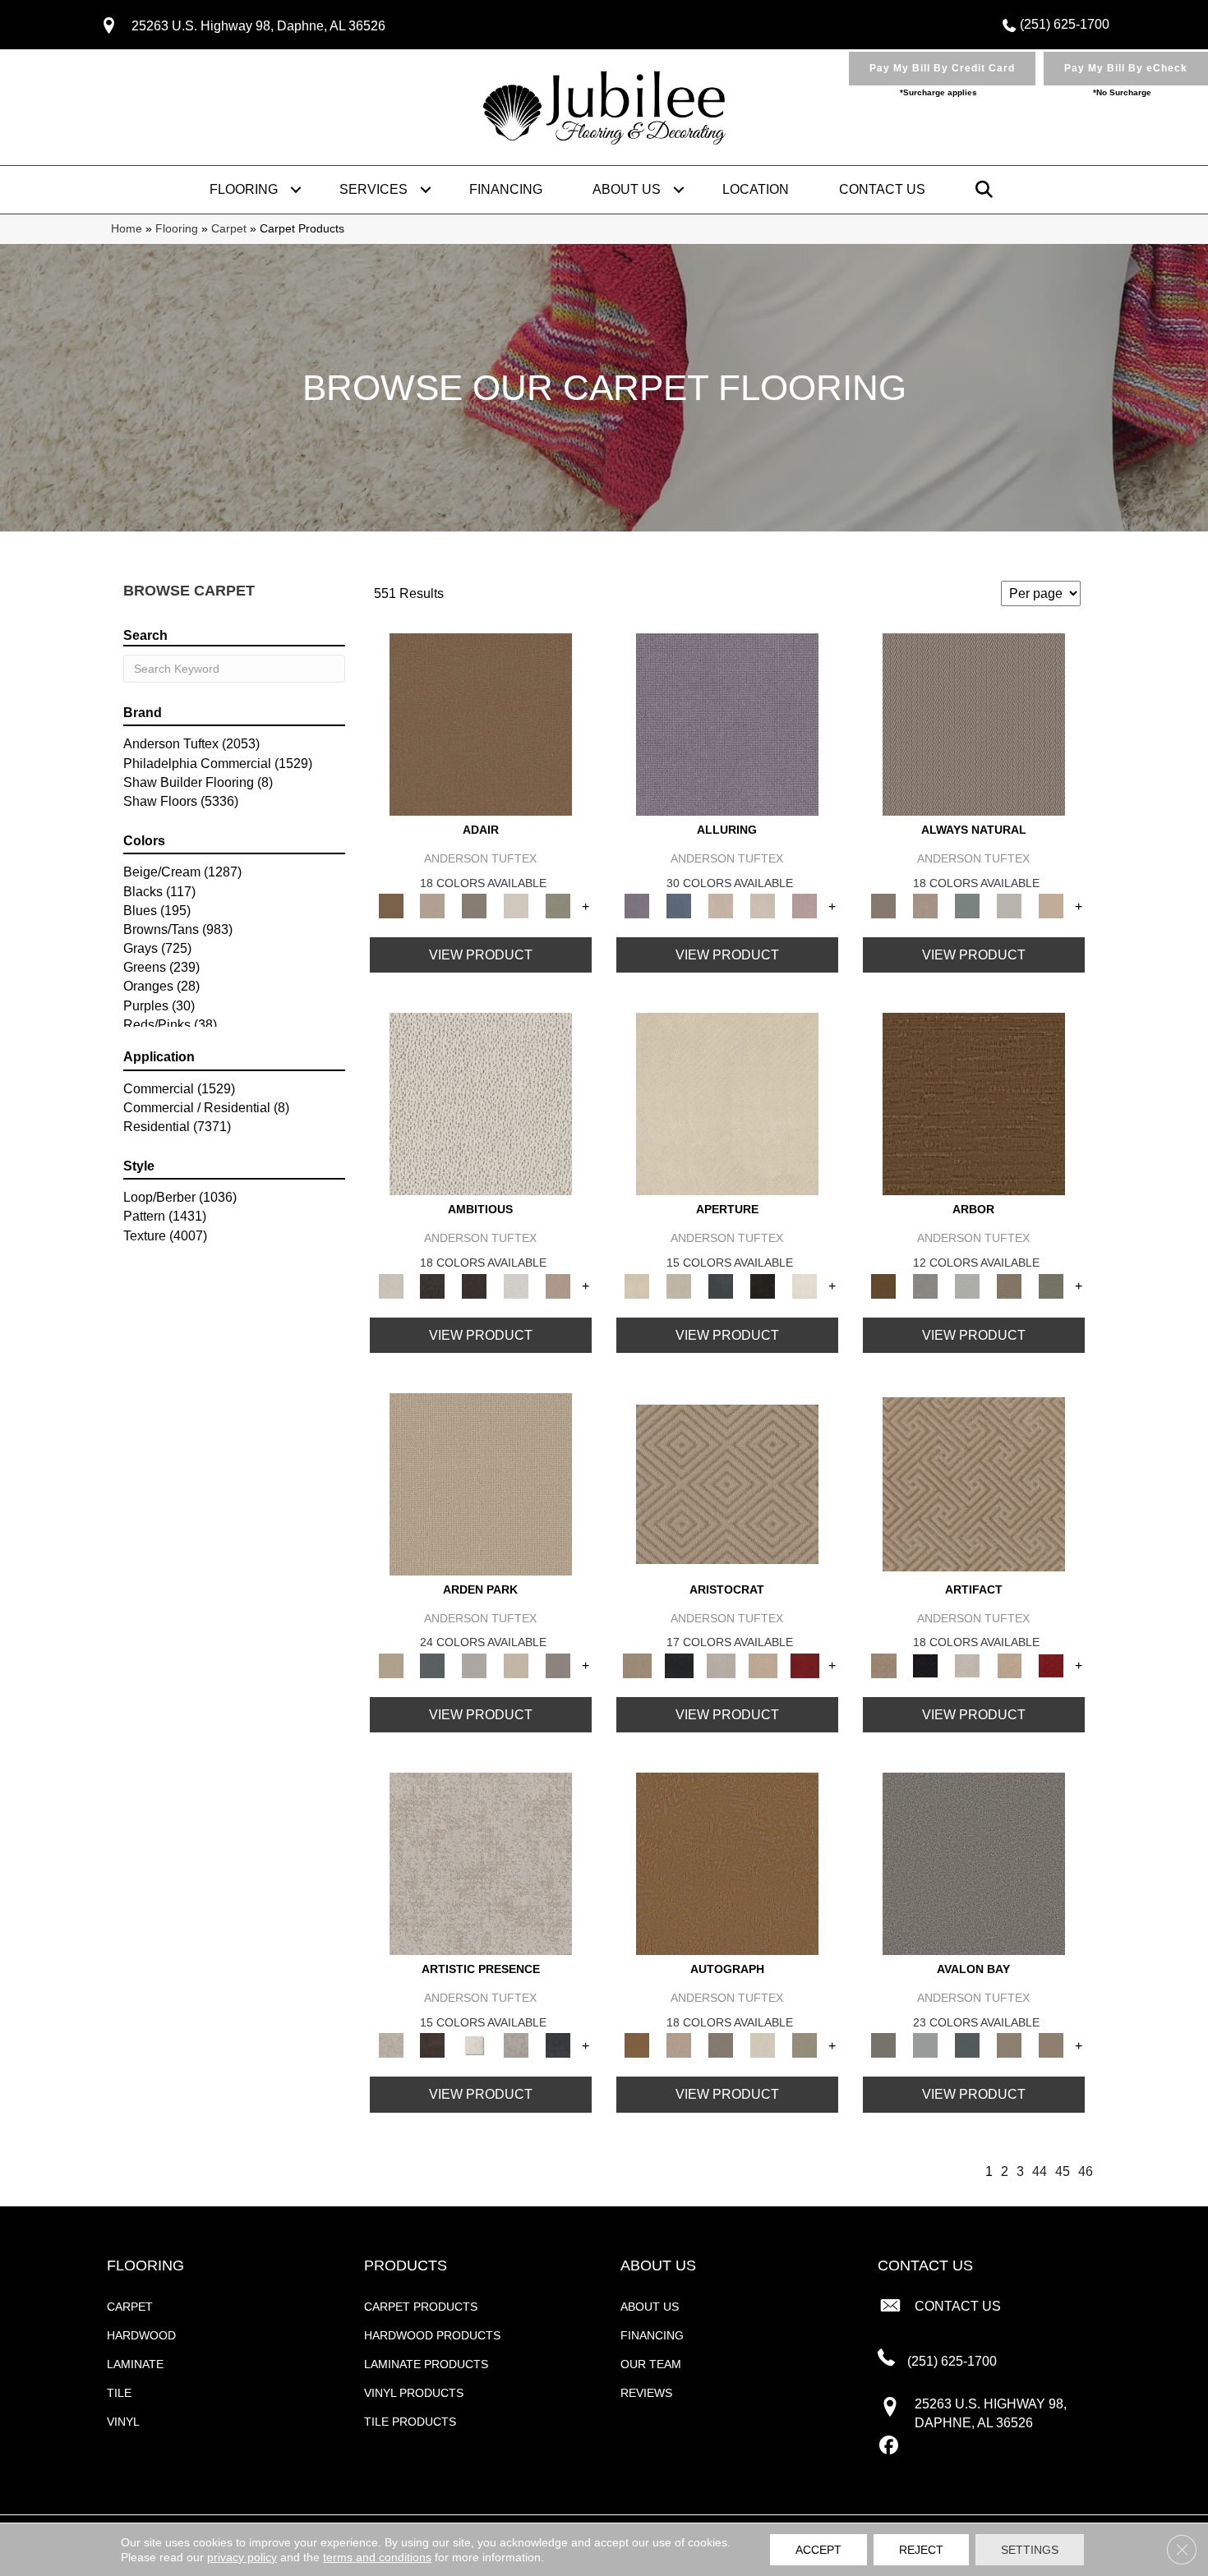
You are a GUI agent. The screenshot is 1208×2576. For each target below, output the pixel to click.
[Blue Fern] (968, 906)
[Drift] (516, 1665)
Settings (1030, 2550)
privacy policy (242, 2557)
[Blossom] (805, 906)
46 (1086, 2171)
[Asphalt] (974, 1863)
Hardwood (141, 2335)
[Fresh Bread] (558, 1285)
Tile (119, 2393)
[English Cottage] (558, 906)
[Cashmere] (763, 1665)
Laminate (135, 2364)
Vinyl (123, 2422)
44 (1040, 2171)
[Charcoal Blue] (968, 2045)
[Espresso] (763, 1285)
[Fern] (1051, 1285)
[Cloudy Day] (475, 1665)
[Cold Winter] (516, 2045)
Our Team (651, 2364)
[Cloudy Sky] (926, 1285)
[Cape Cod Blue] (721, 1285)
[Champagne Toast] (433, 906)
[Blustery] (1010, 906)
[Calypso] (926, 2045)
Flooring (244, 189)
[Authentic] (481, 1483)
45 (1063, 2171)
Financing (506, 189)
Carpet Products (421, 2307)
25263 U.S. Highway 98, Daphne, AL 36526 (258, 26)
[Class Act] (475, 906)
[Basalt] (721, 906)
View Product (481, 955)
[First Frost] (516, 1285)
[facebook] (890, 2446)
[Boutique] (1051, 906)
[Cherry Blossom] (805, 1665)
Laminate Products (426, 2364)
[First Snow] (805, 1285)
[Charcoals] (433, 1285)
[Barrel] (974, 723)
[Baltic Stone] (481, 1863)
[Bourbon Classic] (481, 723)
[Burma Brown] (433, 2045)
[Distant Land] (1051, 2045)
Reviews (646, 2393)
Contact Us (882, 189)
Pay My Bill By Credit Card (942, 68)
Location (756, 189)
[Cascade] (721, 1665)
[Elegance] (516, 906)
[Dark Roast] (475, 1285)
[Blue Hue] (433, 1665)
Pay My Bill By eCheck (1126, 68)
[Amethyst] (727, 723)
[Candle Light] (475, 2045)
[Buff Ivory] (727, 1104)
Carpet (229, 229)
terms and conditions (377, 2557)
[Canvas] (481, 1104)
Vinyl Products (414, 2393)
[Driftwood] (1010, 1285)
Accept (818, 2550)
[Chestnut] (974, 1104)
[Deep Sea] (558, 2045)
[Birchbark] (763, 906)
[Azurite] (679, 906)
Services (373, 189)
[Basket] (926, 906)
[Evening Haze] (558, 1665)
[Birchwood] (727, 1483)
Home (127, 229)
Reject (921, 2550)
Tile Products (410, 2422)
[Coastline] (968, 1285)
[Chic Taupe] (1010, 2045)
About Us (627, 189)
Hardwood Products (432, 2335)
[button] (296, 190)
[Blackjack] (679, 1665)
